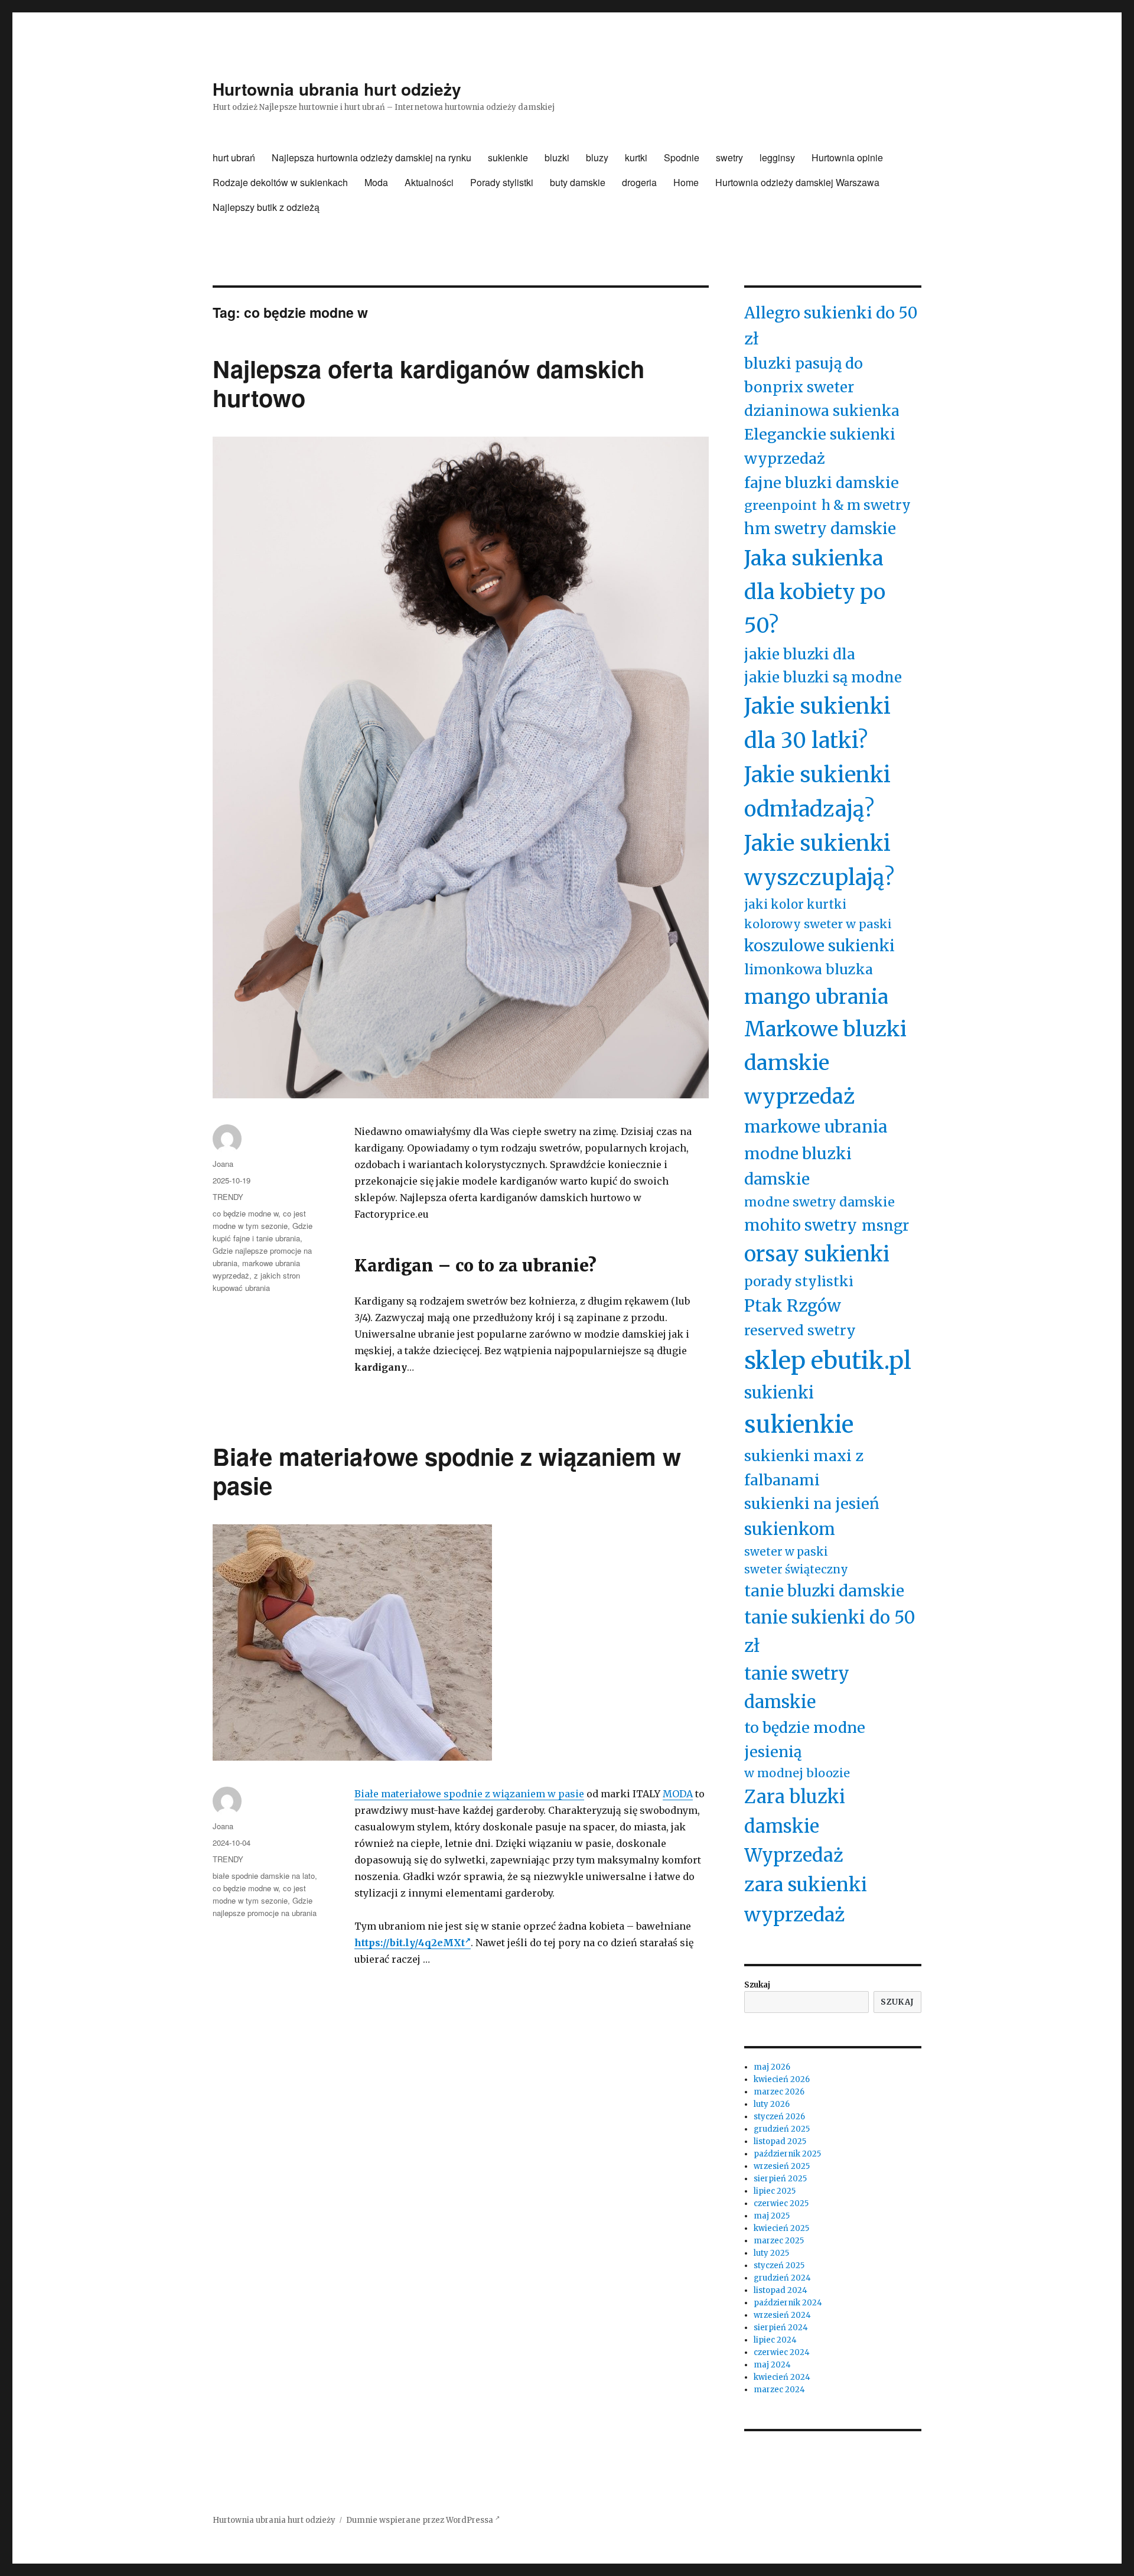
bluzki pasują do (804, 363)
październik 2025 (787, 2154)
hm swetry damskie (820, 528)
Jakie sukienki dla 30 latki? (817, 723)
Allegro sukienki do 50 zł (831, 326)
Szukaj (757, 1985)
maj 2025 (772, 2216)
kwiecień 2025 (781, 2228)
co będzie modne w (245, 1213)
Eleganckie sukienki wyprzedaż (820, 446)
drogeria (639, 182)
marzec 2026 (779, 2092)
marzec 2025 (779, 2241)
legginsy (777, 157)
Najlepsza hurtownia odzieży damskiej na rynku (372, 157)
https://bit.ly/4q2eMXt (410, 1943)
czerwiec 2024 (782, 2352)
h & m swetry (866, 505)
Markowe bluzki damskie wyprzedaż (825, 1063)
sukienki (779, 1393)
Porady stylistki (502, 182)
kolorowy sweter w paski (818, 924)
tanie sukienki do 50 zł (830, 1631)
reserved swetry (800, 1330)
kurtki (636, 157)
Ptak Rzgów (793, 1306)
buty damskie (578, 182)
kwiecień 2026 (782, 2079)
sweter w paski (786, 1552)
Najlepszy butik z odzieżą (266, 207)
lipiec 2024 (775, 2340)
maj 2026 (772, 2067)
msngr (885, 1226)
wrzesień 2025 (782, 2166)
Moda (376, 182)
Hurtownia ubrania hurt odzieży (337, 89)
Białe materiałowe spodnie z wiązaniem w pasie (447, 1471)
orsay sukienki (817, 1254)
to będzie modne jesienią (805, 1740)
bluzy (597, 157)
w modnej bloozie (797, 1773)
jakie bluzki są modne (823, 677)
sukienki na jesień (812, 1504)
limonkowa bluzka (809, 969)
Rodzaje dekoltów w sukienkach (280, 182)
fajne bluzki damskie (822, 483)
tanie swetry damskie (797, 1687)
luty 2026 (772, 2104)
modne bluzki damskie (798, 1166)
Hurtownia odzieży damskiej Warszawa (797, 182)
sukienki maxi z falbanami (804, 1468)
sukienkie (508, 157)
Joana (223, 1164)
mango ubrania (816, 997)
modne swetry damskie (819, 1202)
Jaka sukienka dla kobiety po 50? (815, 592)
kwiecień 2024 (782, 2377)
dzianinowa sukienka (822, 411)
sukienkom (790, 1529)
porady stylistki (799, 1282)
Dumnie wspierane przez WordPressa (421, 2520)
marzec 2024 (779, 2390)
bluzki (557, 157)
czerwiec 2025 (781, 2203)
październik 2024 (788, 2303)
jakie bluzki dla (800, 654)
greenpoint (781, 505)
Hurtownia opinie (847, 157)
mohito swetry (801, 1225)
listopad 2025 (780, 2141)
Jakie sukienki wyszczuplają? (819, 861)
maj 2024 (772, 2365)
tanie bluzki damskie (824, 1591)
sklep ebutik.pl (828, 1361)
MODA (678, 1794)
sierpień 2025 (780, 2179)
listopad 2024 (781, 2290)
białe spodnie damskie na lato (264, 1876)
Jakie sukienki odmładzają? (817, 792)
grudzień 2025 (782, 2129)
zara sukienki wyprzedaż (806, 1900)
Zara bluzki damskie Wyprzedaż (795, 1826)
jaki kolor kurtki (795, 905)
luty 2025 (771, 2253)
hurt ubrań (234, 157)
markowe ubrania (816, 1127)
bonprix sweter (799, 387)
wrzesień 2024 (782, 2315)
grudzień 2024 (782, 2278)
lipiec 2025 (775, 2191)
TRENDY (228, 1197)
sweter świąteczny (796, 1570)
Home (686, 182)
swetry (729, 157)
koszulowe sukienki (819, 946)
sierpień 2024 (781, 2328)
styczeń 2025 (779, 2266)
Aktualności (429, 182)
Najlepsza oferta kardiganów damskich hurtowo (428, 383)
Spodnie (682, 157)
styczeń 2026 (779, 2117)
